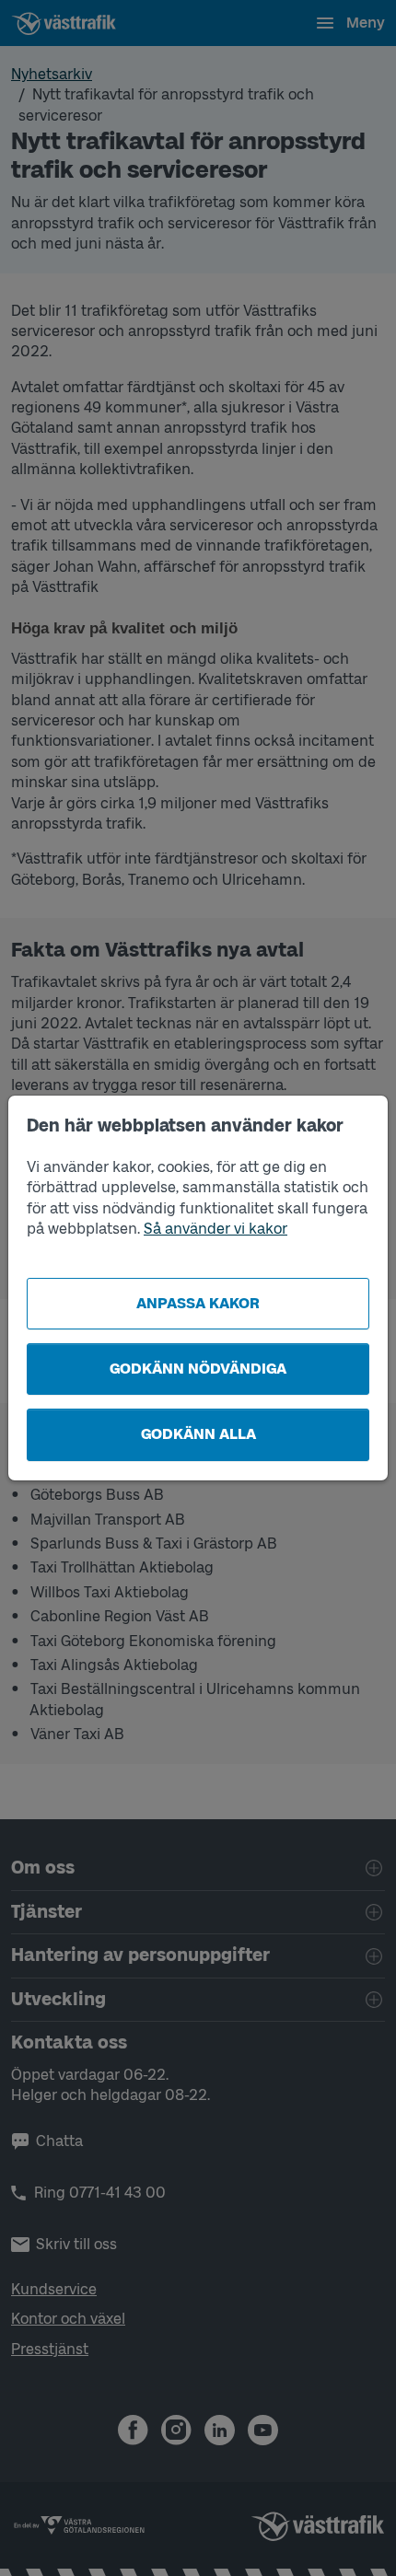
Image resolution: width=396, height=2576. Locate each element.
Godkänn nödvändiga (198, 1369)
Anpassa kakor (198, 1303)
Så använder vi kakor (215, 1229)
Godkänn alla (198, 1434)
